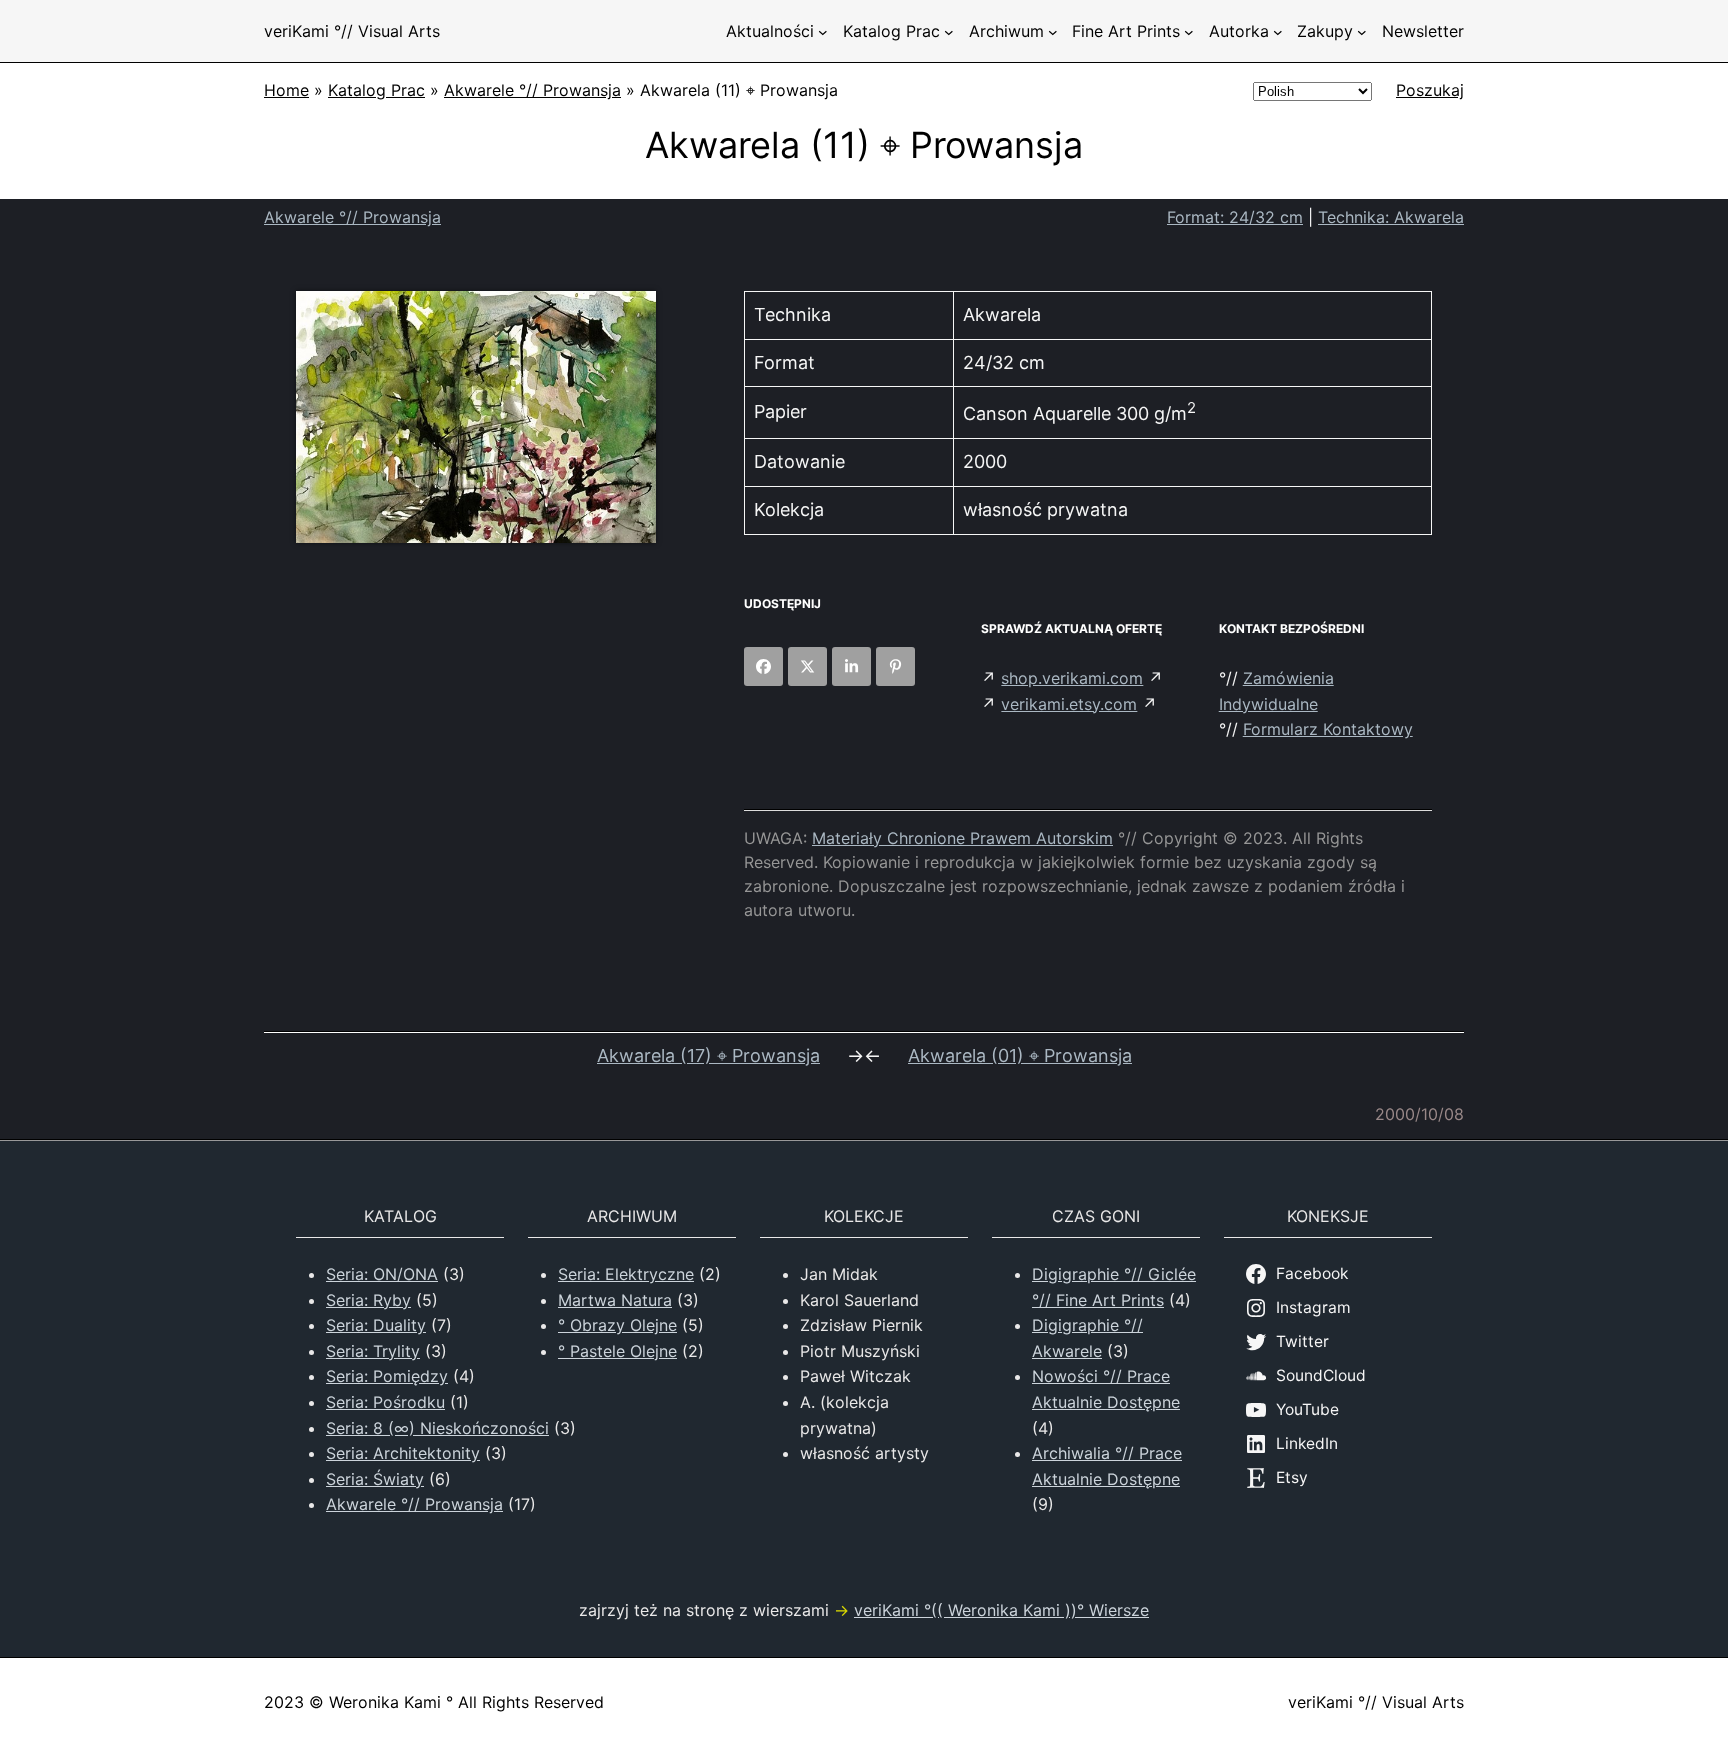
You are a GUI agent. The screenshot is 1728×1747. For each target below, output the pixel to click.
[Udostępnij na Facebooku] (763, 666)
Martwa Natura (615, 1300)
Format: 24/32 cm (1235, 217)
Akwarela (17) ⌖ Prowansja (708, 1055)
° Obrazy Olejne (617, 1325)
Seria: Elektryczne (626, 1274)
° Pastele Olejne (617, 1351)
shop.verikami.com (1072, 678)
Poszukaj (1430, 90)
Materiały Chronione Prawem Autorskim (962, 838)
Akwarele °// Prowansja (532, 90)
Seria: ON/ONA (382, 1274)
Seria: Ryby (368, 1300)
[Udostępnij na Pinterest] (895, 666)
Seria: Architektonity (403, 1453)
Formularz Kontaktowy (1328, 729)
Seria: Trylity (373, 1351)
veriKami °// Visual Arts (352, 31)
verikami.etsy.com (1069, 704)
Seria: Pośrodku (385, 1402)
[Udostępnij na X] (807, 666)
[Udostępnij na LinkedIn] (851, 666)
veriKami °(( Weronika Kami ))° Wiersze (1001, 1610)
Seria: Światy (375, 1479)
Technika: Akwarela (1391, 217)
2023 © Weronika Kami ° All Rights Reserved (434, 1702)
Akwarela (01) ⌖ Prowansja (1020, 1055)
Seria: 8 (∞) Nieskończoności (437, 1428)
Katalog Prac (376, 90)
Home (286, 90)
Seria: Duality (376, 1325)
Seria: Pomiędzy (387, 1376)
